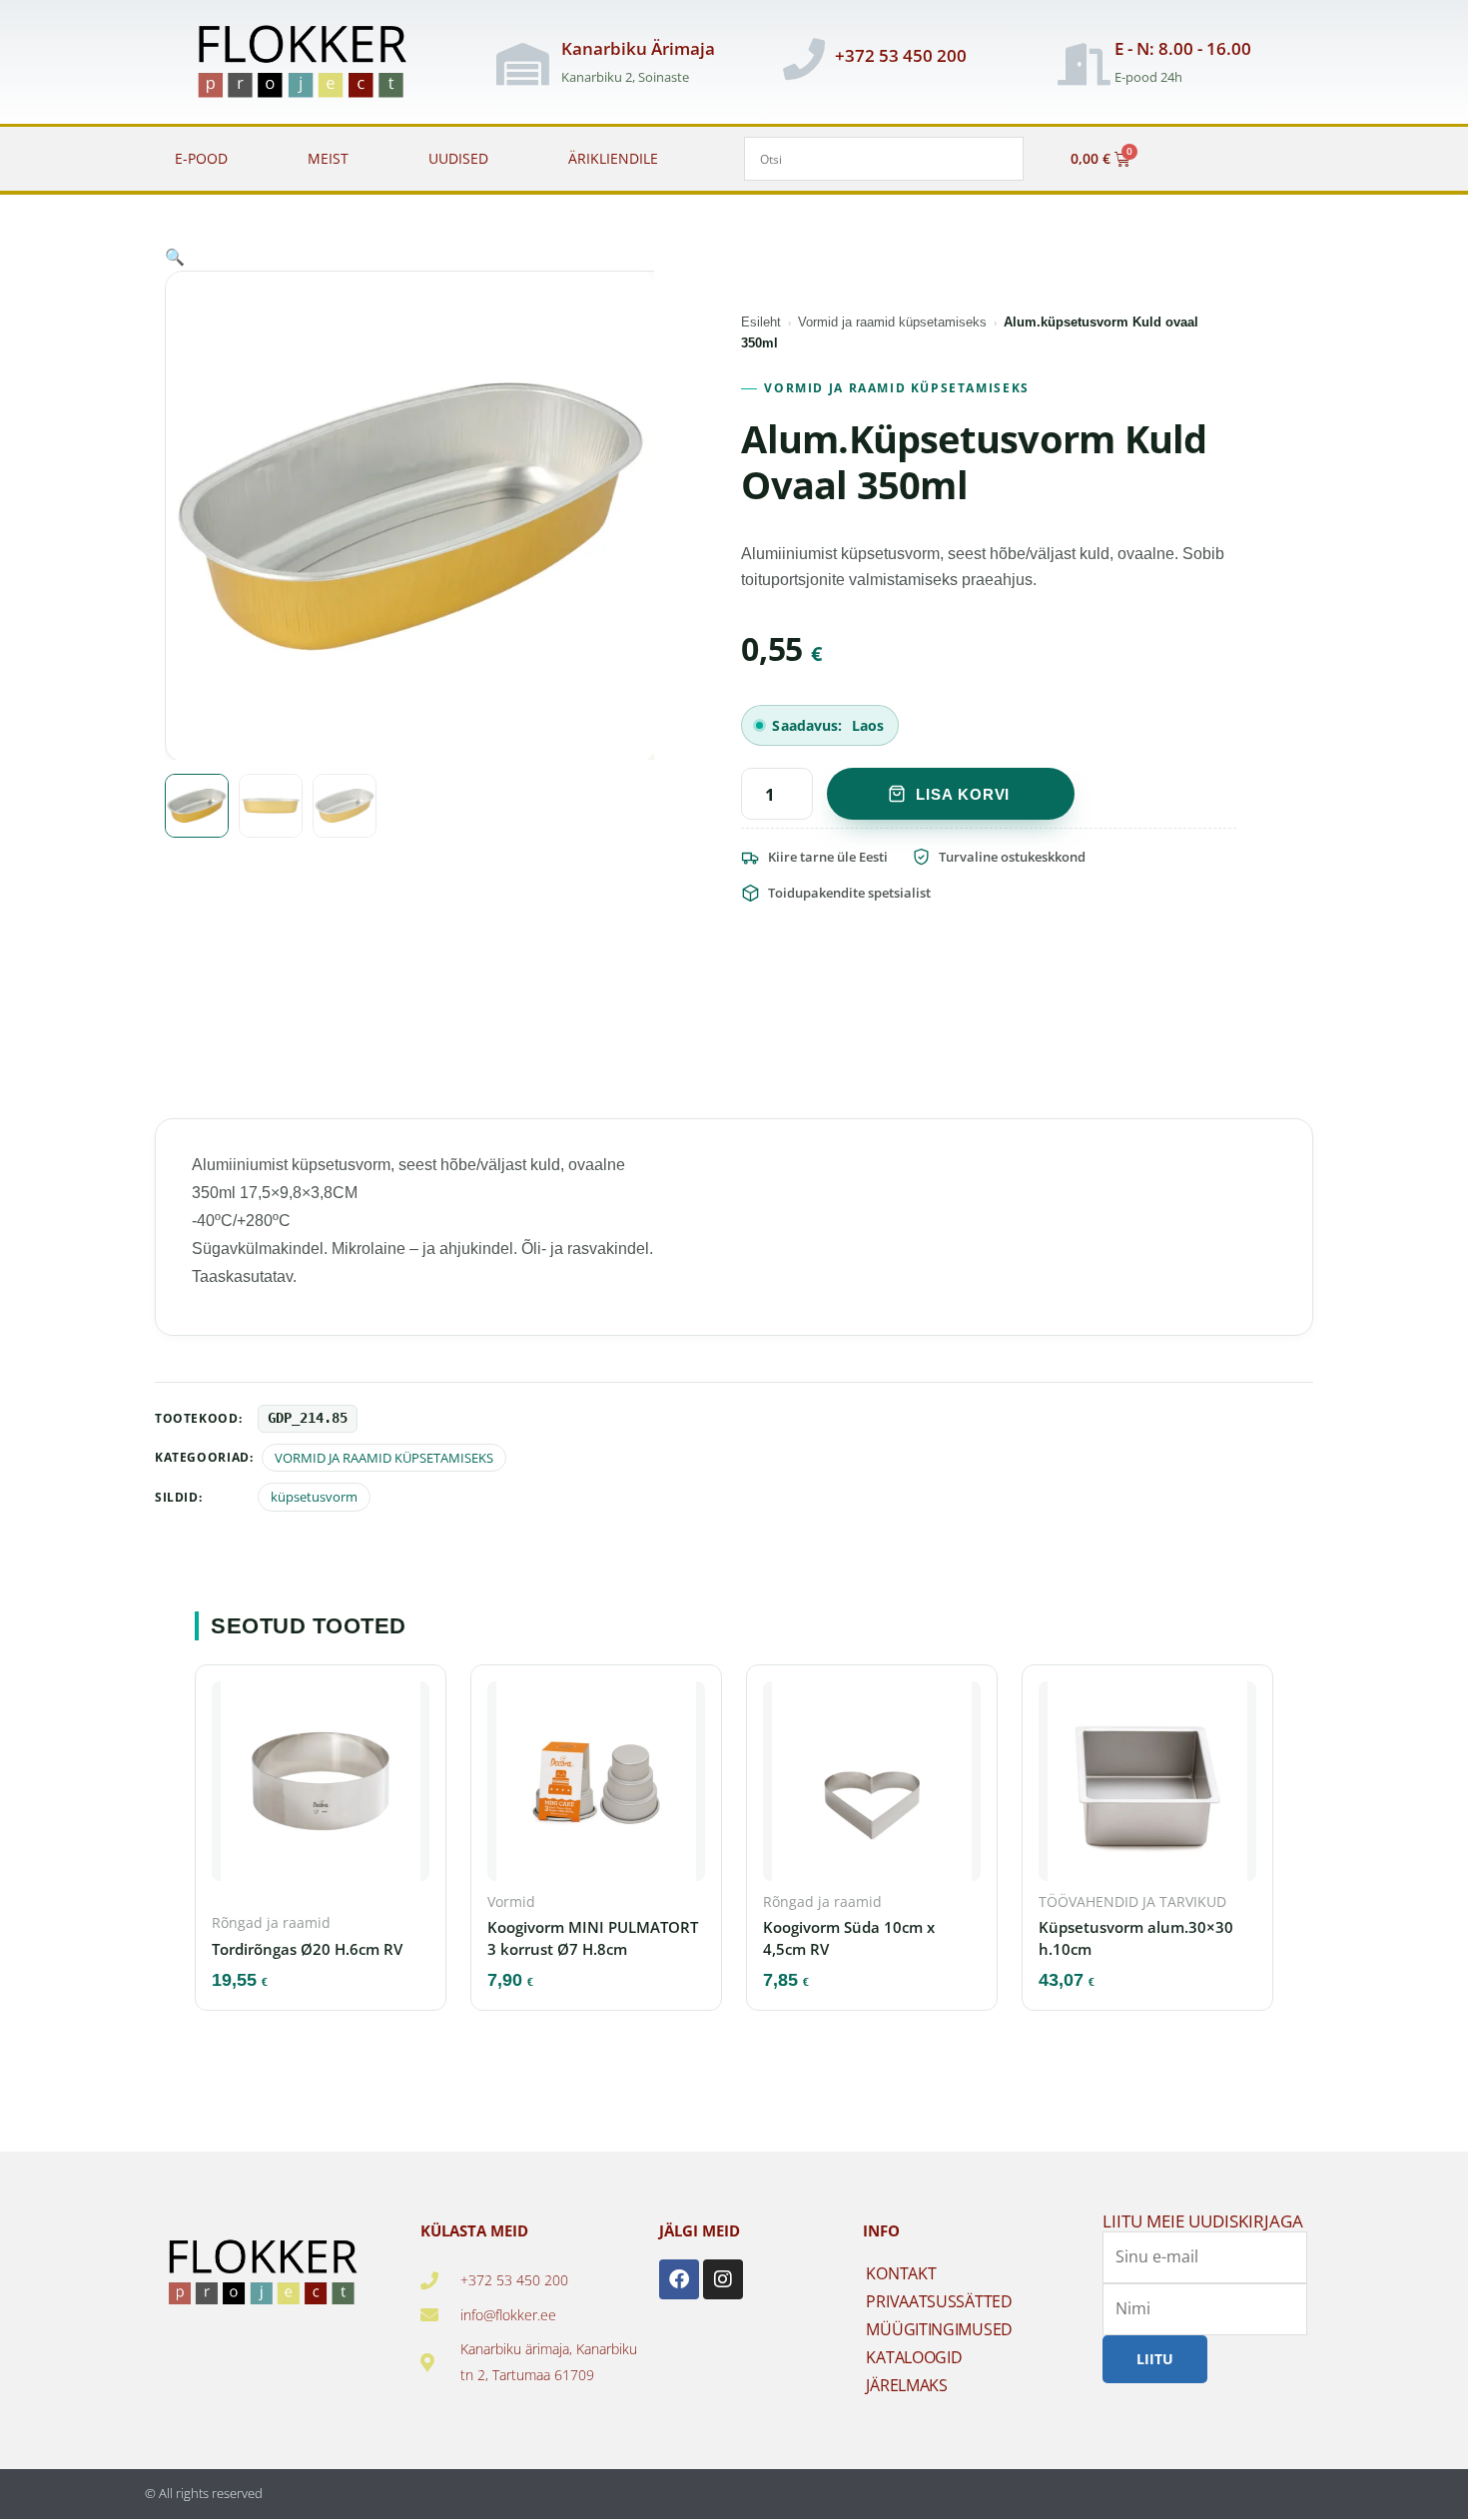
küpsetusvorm (314, 1497)
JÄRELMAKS (906, 2385)
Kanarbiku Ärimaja (638, 48)
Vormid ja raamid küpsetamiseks (892, 322)
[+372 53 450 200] (804, 59)
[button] (175, 257)
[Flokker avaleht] (313, 64)
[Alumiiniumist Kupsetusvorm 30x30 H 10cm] (1147, 1787)
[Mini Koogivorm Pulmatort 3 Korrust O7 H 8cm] (596, 1787)
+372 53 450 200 (901, 55)
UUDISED (458, 158)
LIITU (1155, 2358)
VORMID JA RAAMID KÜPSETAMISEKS (896, 388)
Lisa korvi (963, 794)
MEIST (328, 158)
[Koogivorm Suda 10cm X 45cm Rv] (872, 1787)
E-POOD (201, 158)
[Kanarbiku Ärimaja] (523, 64)
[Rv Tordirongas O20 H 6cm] (321, 1787)
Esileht (761, 322)
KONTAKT (901, 2273)
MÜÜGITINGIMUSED (939, 2329)
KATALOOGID (914, 2357)
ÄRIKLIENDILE (613, 158)
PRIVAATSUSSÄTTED (939, 2301)
